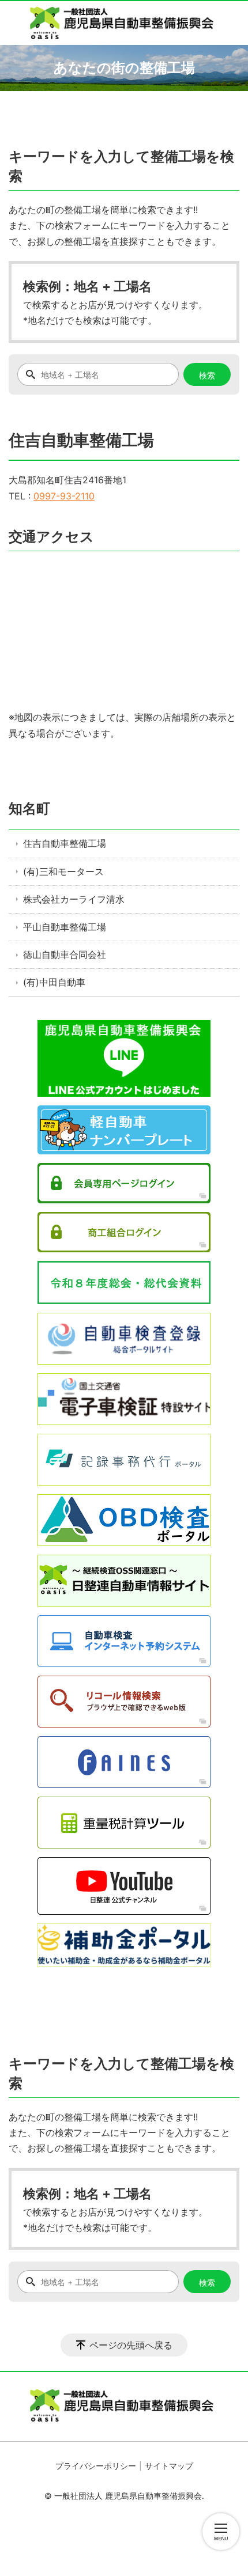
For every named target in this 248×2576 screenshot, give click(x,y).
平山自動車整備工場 (65, 927)
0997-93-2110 (64, 496)
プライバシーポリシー (96, 2466)
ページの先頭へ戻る (131, 2345)
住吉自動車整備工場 (65, 843)
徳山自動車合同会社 (65, 954)
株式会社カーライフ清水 (74, 899)
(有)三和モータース (63, 872)
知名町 (29, 808)
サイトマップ (169, 2466)
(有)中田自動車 (54, 982)
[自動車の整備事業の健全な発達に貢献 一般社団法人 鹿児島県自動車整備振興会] (124, 23)
